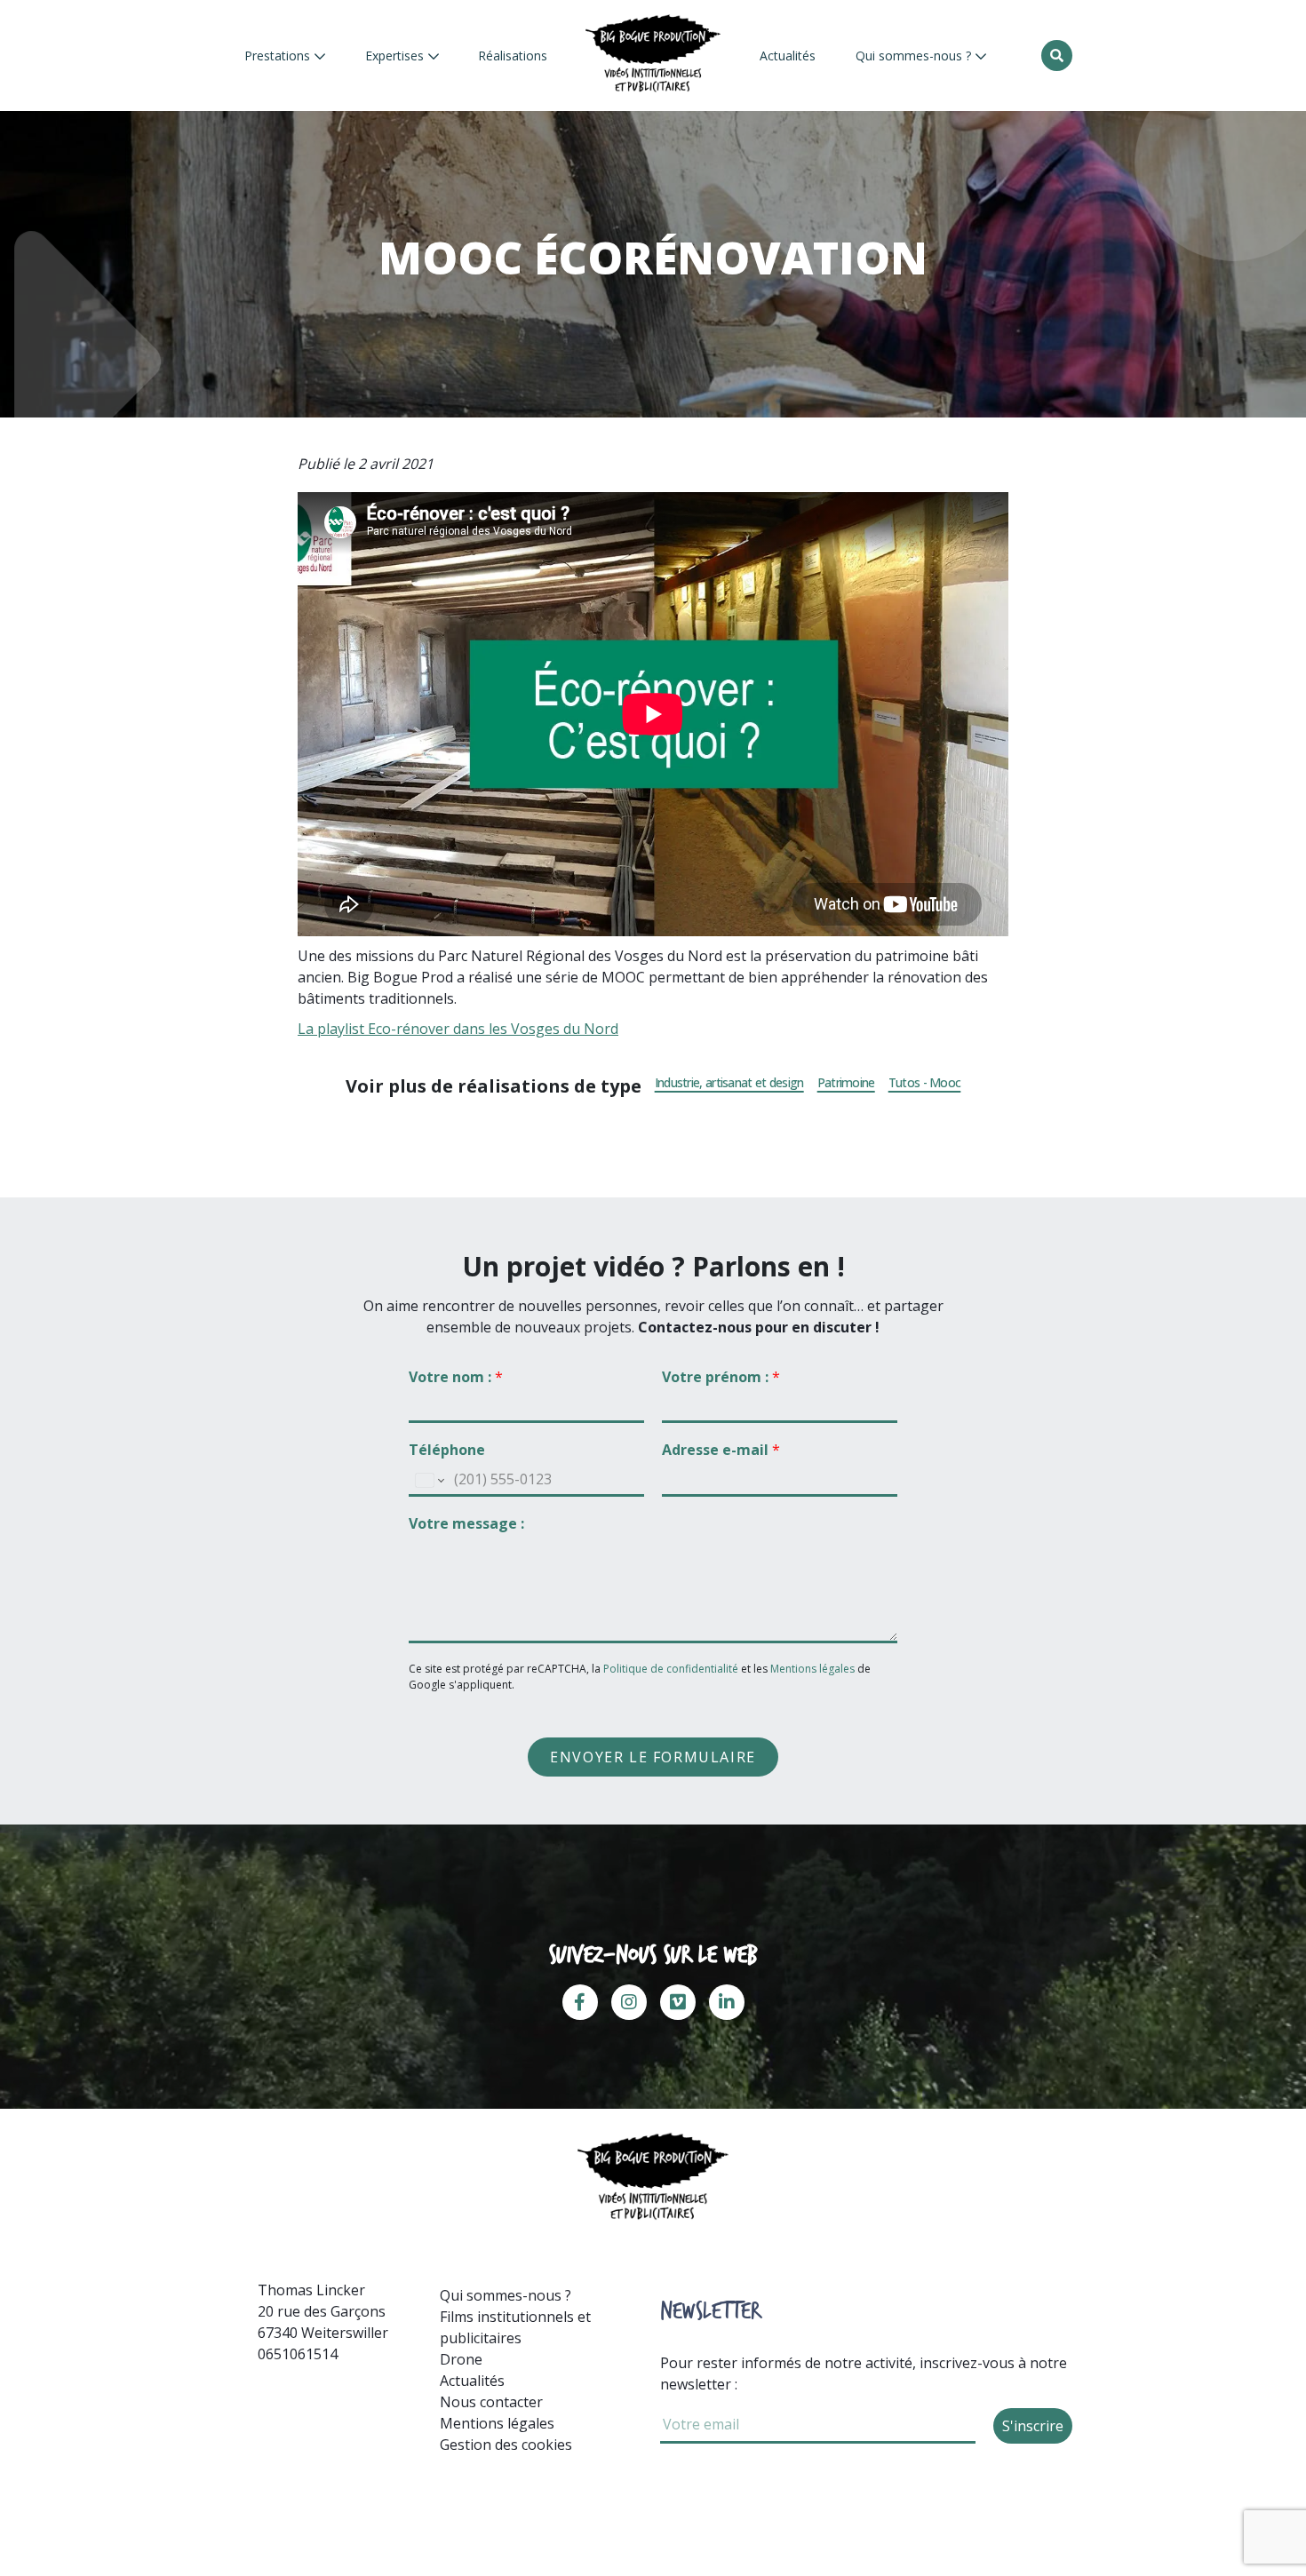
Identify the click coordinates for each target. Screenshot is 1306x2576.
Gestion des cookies (506, 2445)
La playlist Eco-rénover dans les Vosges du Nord (458, 1029)
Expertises (396, 56)
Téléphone (447, 1450)
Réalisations (513, 56)
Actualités (788, 56)
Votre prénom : (721, 1377)
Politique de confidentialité (672, 1669)
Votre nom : (456, 1377)
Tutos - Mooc (925, 1083)
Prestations (279, 56)
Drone (461, 2359)
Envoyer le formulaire (653, 1757)
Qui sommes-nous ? (915, 56)
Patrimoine (846, 1083)
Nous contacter (491, 2402)
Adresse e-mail (721, 1450)
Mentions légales (812, 1669)
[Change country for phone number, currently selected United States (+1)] (429, 1480)
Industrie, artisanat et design (729, 1083)
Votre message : (466, 1524)
